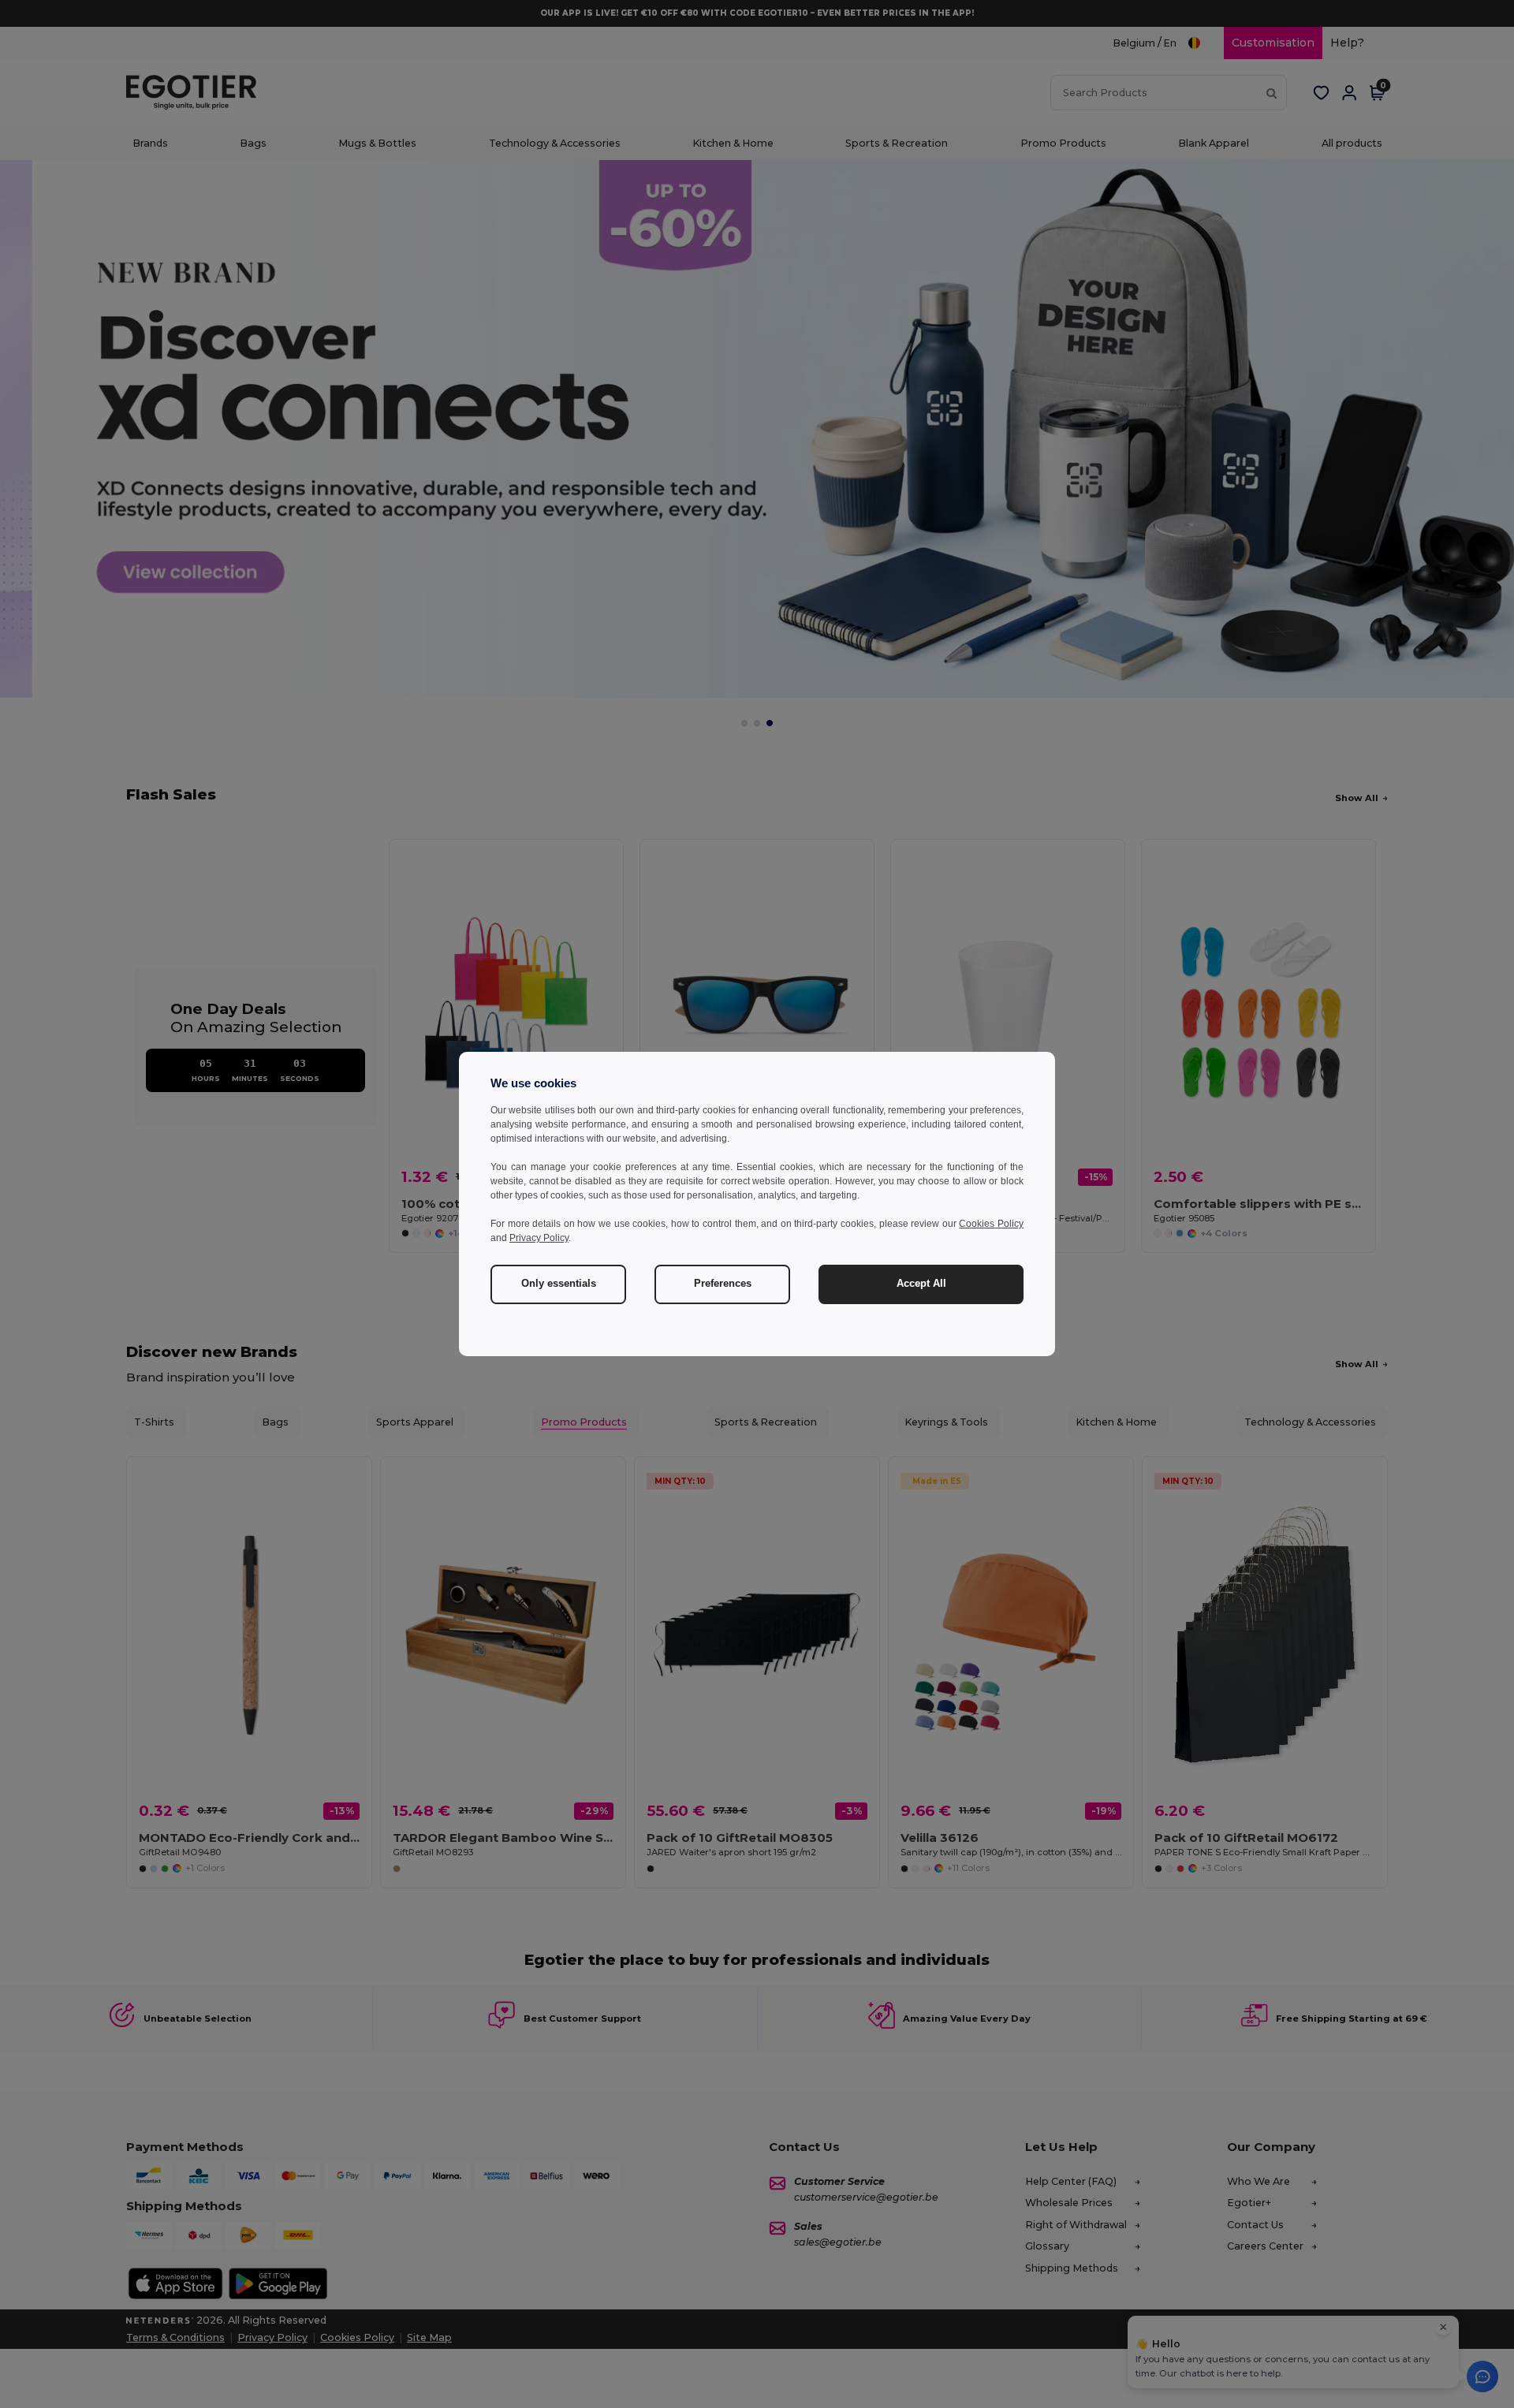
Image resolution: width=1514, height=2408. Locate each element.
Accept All (921, 1284)
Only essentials (559, 1284)
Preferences (723, 1284)
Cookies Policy (991, 1224)
